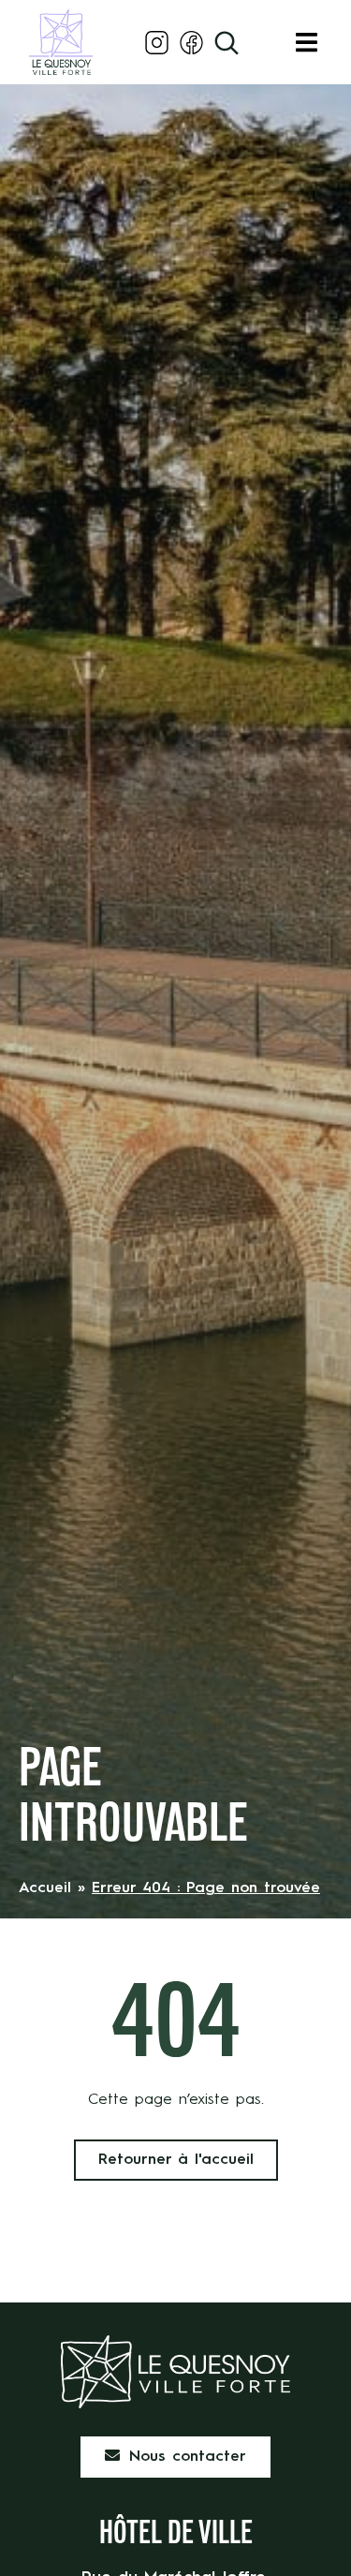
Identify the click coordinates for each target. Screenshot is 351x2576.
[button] (307, 43)
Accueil (45, 1888)
